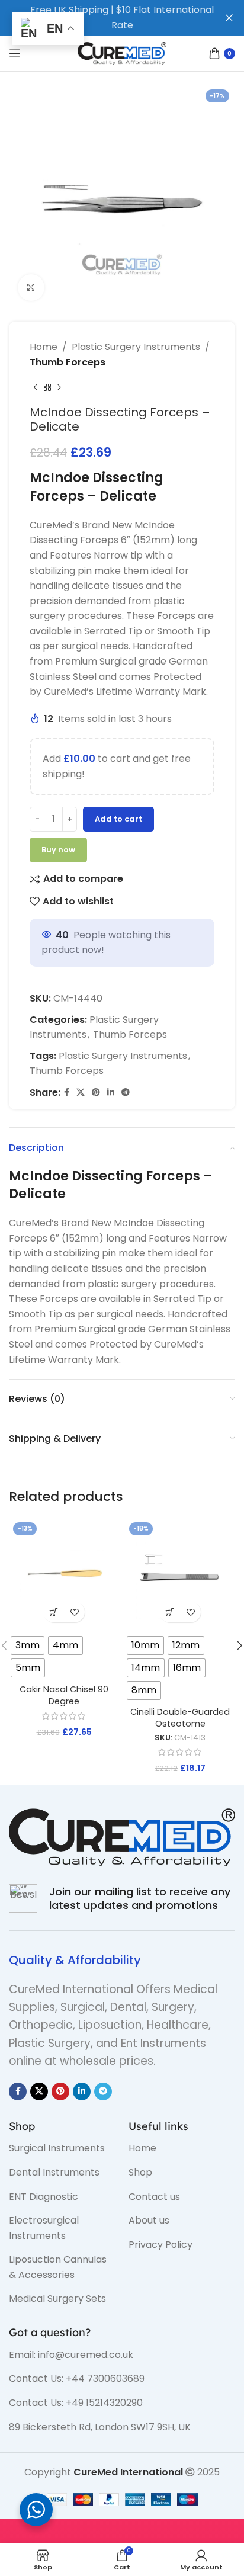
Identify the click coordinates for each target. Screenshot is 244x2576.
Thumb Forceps (68, 362)
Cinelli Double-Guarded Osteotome (180, 1718)
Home (44, 347)
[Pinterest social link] (96, 1093)
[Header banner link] (104, 18)
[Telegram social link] (126, 1093)
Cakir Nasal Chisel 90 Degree (64, 1695)
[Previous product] (36, 387)
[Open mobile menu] (15, 53)
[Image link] (122, 1836)
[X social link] (81, 1093)
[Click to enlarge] (31, 288)
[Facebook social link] (67, 1093)
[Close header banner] (229, 18)
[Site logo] (122, 52)
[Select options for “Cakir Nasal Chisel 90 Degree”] (54, 1612)
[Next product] (59, 387)
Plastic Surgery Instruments (136, 347)
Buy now (58, 850)
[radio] (28, 1645)
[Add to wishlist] (74, 1612)
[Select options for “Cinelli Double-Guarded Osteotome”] (170, 1612)
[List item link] (60, 2148)
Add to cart (118, 819)
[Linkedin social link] (111, 1093)
